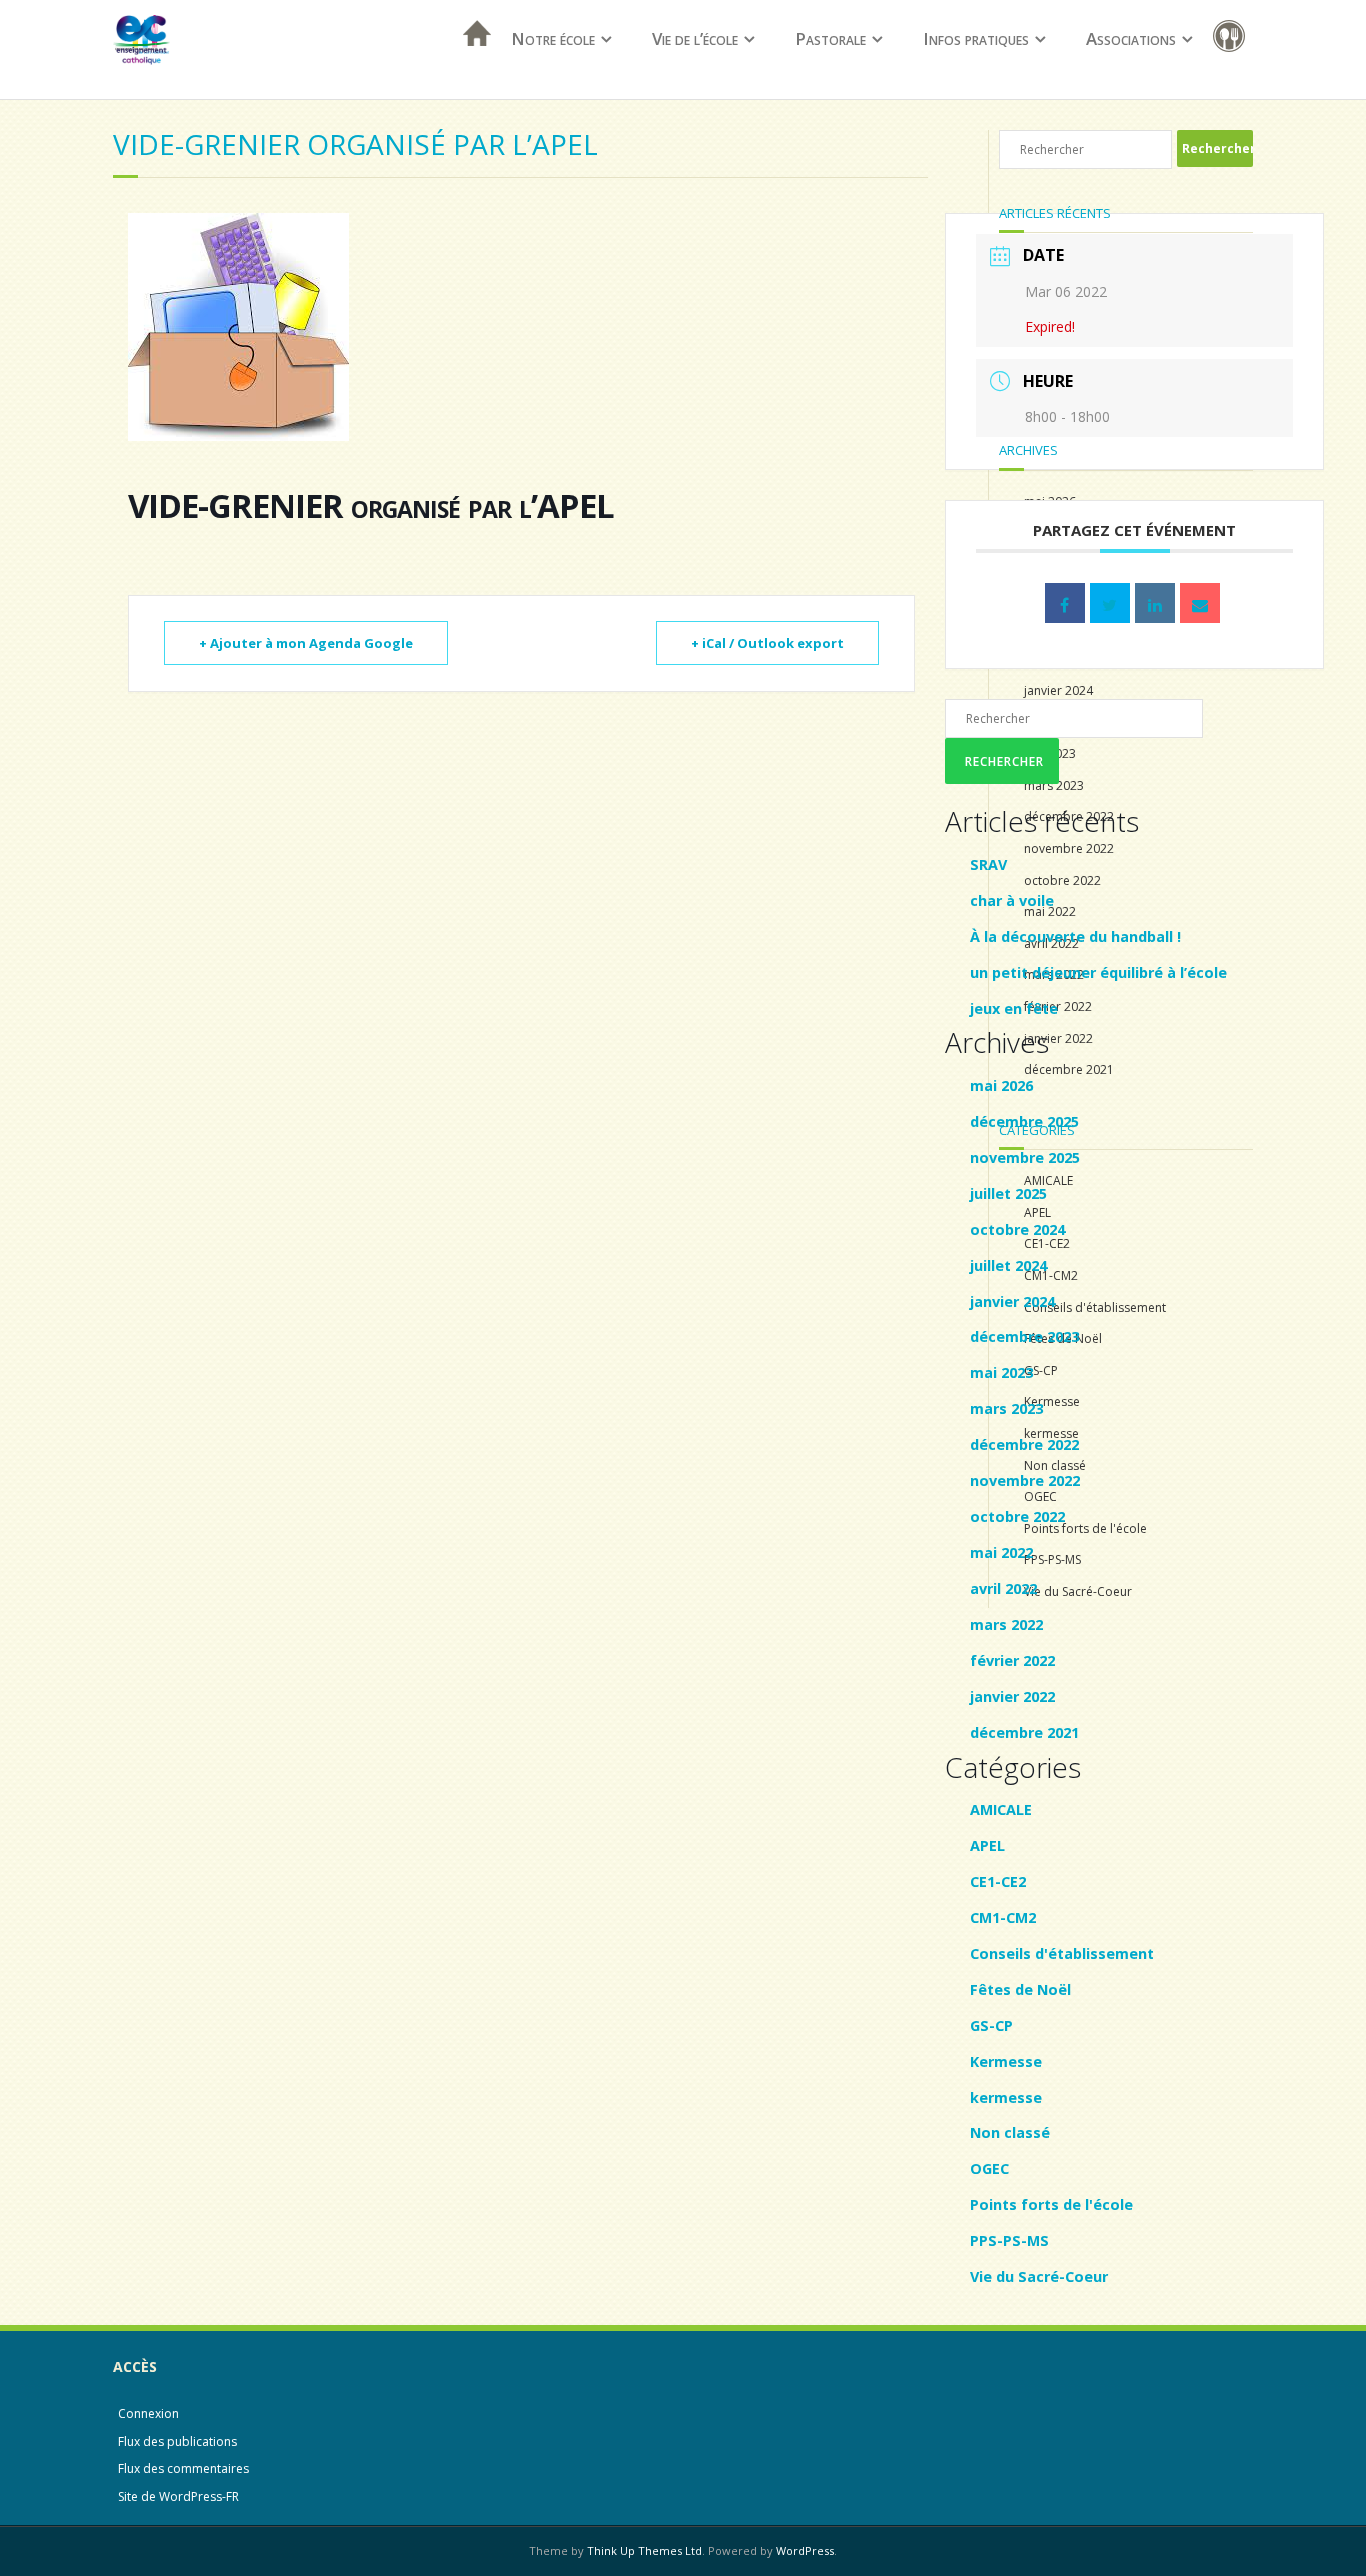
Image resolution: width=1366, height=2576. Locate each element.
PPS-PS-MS (1009, 2240)
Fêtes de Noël (1020, 1989)
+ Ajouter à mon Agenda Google (306, 643)
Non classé (1010, 2132)
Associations (1131, 38)
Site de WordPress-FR (178, 2496)
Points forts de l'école (1051, 2204)
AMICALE (1001, 1809)
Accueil (471, 59)
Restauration (1233, 39)
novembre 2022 (1025, 1480)
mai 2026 (1001, 1085)
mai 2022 (1001, 1552)
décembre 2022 (1024, 1444)
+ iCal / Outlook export (767, 643)
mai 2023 (1001, 1372)
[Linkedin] (1155, 603)
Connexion (148, 2413)
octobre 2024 (1017, 1229)
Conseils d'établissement (1062, 1953)
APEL (987, 1845)
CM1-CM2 (1003, 1917)
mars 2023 (1006, 1408)
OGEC (989, 2168)
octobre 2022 (1017, 1516)
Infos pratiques (976, 38)
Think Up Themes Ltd (644, 2550)
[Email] (1200, 603)
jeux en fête (1014, 1008)
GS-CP (991, 2025)
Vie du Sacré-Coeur (1039, 2276)
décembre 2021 (1024, 1732)
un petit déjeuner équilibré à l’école (1098, 972)
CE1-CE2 (998, 1881)
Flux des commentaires (183, 2468)
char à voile (1012, 900)
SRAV (988, 864)
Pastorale (830, 38)
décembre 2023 (1024, 1336)
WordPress (805, 2550)
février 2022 (1012, 1660)
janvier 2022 (1012, 1696)
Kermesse (1006, 2061)
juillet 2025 (1008, 1193)
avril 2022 (1003, 1588)
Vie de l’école (695, 38)
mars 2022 (1006, 1624)
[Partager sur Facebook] (1065, 603)
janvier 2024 (1012, 1301)
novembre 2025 (1025, 1157)
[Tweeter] (1110, 603)
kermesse (1006, 2097)
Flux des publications (177, 2441)
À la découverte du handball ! (1075, 936)
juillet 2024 (1008, 1265)
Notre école (553, 38)
